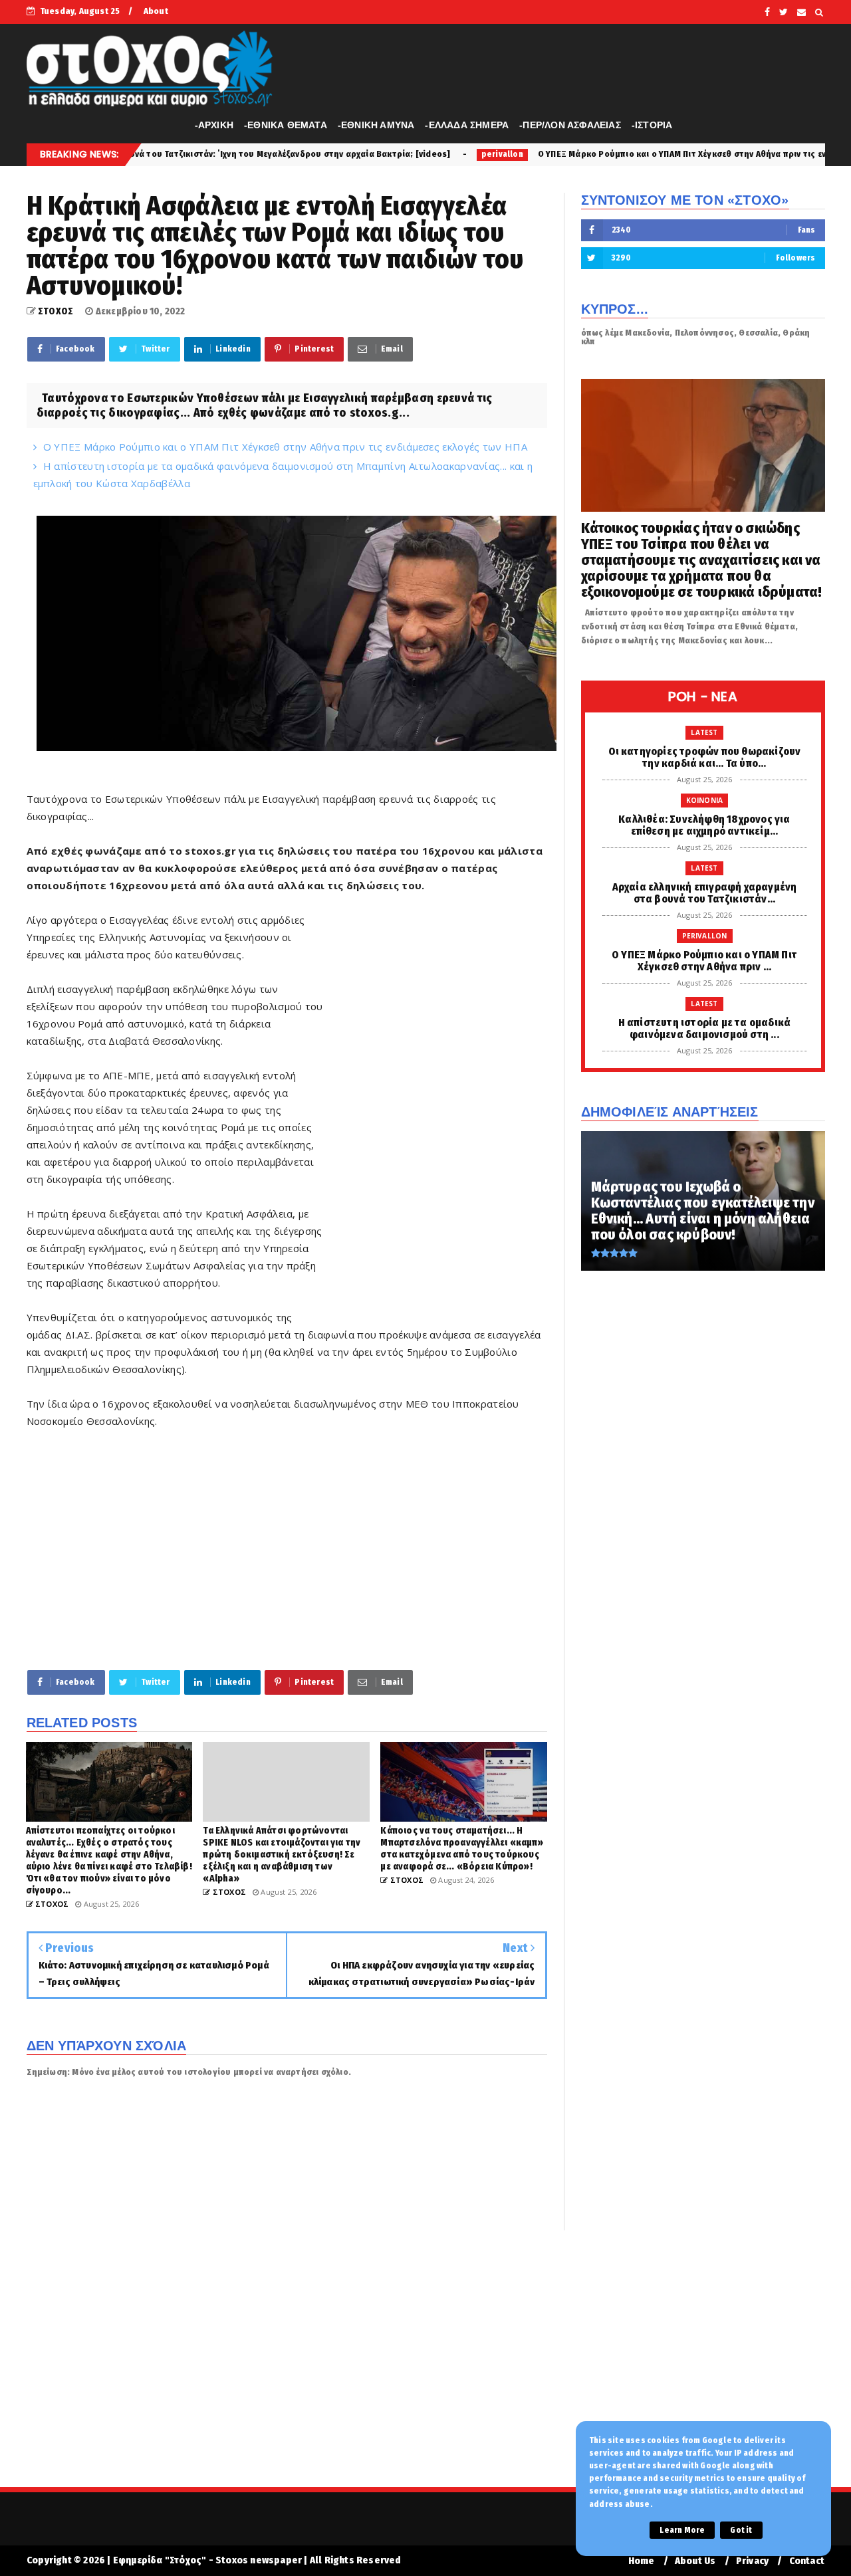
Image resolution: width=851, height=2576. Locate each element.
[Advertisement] (436, 1114)
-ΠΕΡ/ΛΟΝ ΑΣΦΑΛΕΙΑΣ (570, 125)
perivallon (371, 154)
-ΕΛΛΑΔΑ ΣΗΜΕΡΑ (467, 125)
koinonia (705, 800)
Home (642, 2561)
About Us (695, 2561)
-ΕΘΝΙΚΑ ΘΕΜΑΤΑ (286, 125)
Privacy (752, 2561)
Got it (741, 2530)
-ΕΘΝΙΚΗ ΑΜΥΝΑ (376, 125)
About (156, 11)
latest (704, 732)
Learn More (682, 2530)
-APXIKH (214, 125)
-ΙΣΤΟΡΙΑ (652, 125)
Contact (807, 2561)
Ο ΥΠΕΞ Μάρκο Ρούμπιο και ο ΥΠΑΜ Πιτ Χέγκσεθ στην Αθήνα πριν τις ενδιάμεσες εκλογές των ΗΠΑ (604, 154)
